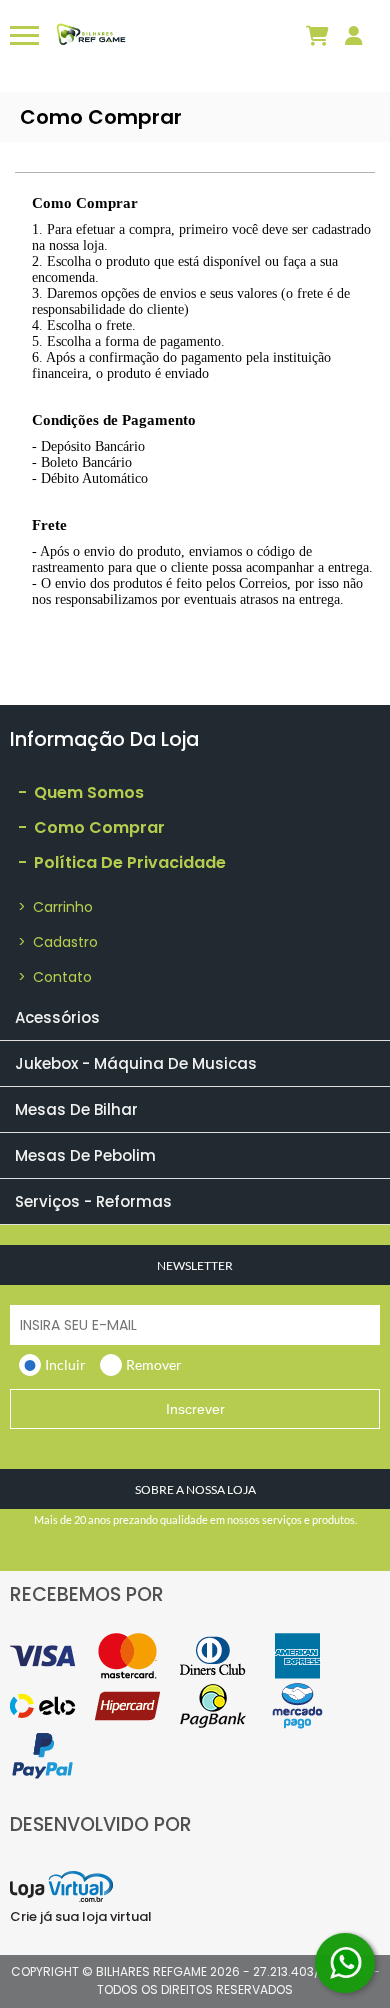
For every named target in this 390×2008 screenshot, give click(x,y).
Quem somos (81, 792)
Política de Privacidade (122, 862)
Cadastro (58, 942)
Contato (55, 977)
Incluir (65, 1364)
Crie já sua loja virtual (81, 1916)
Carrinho (55, 907)
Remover (154, 1364)
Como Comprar (91, 827)
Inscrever (195, 1409)
